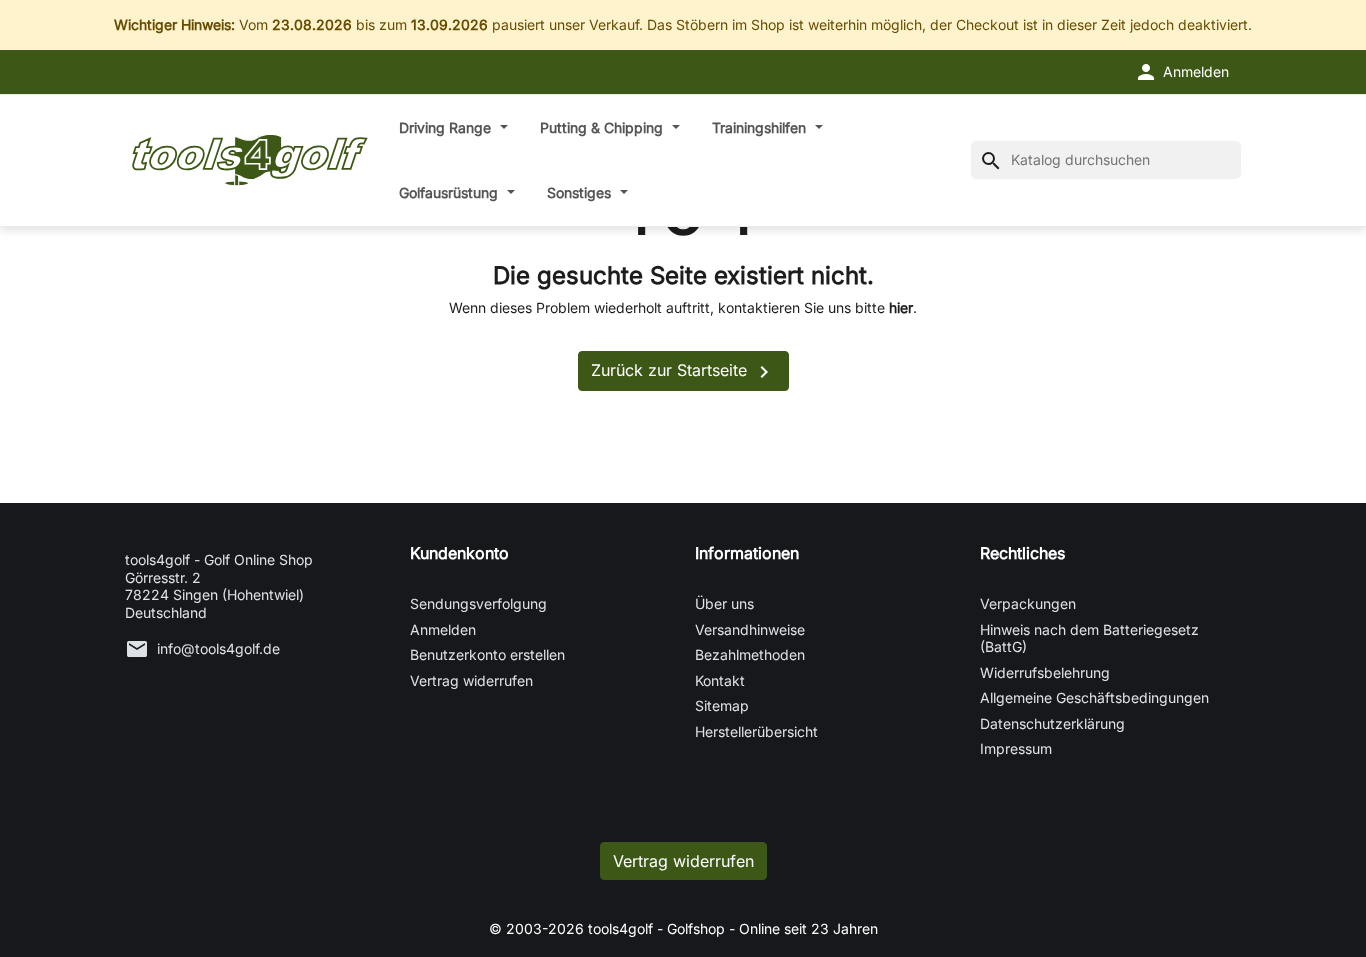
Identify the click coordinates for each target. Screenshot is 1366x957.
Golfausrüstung (450, 192)
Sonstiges (581, 192)
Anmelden (443, 629)
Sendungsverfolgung (478, 603)
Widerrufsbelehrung (1045, 672)
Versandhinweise (750, 629)
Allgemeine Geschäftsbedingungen (1094, 697)
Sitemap (722, 705)
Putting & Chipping (603, 127)
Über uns (724, 603)
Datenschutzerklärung (1052, 723)
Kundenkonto (459, 553)
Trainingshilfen (761, 127)
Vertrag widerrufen (471, 680)
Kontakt (720, 680)
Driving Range (447, 127)
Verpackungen (1028, 603)
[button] (1181, 72)
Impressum (1016, 748)
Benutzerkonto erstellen (487, 654)
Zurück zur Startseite (683, 372)
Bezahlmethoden (750, 654)
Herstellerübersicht (756, 731)
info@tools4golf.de (218, 648)
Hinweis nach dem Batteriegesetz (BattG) (1089, 638)
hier (901, 307)
